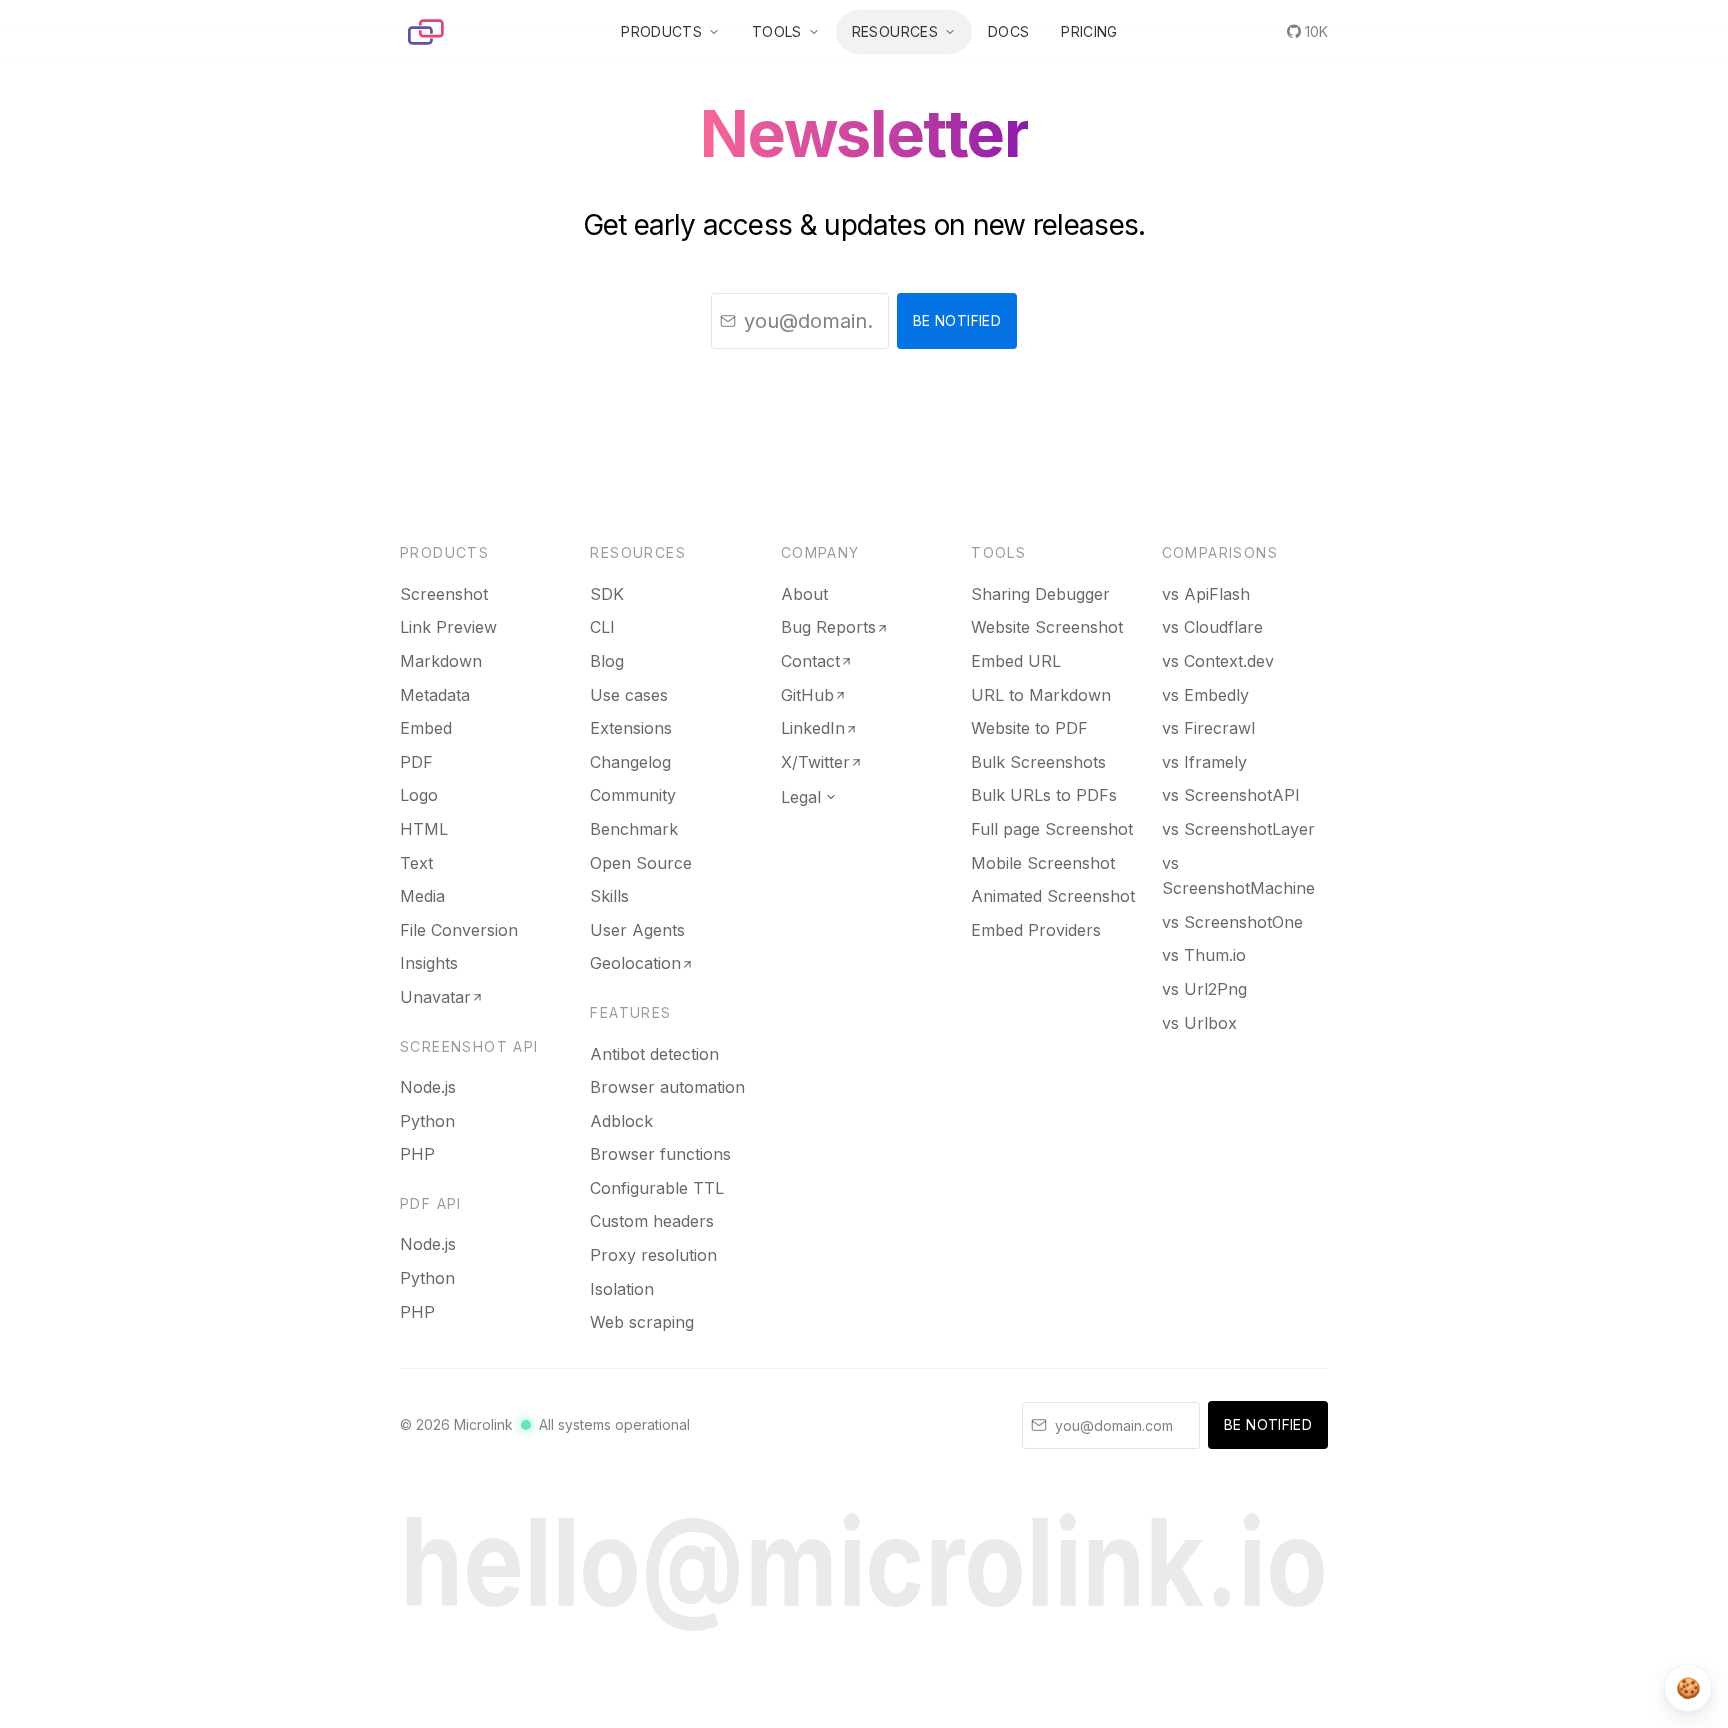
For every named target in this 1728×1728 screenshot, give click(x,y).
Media (422, 896)
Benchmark (634, 829)
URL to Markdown (1041, 695)
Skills (609, 896)
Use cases (629, 695)
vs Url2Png (1204, 989)
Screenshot (444, 594)
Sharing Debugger (1040, 594)
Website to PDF (1029, 728)
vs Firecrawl (1208, 728)
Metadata (435, 695)
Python (427, 1121)
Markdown (441, 661)
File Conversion (459, 930)
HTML (424, 829)
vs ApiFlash (1206, 594)
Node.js (428, 1087)
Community (633, 795)
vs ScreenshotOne (1232, 922)
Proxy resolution (653, 1255)
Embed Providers (1036, 930)
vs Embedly (1205, 695)
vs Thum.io (1204, 955)
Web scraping (642, 1322)
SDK (607, 594)
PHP (417, 1154)
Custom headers (652, 1221)
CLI (602, 627)
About (804, 594)
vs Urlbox (1199, 1023)
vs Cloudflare (1212, 627)
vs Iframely (1204, 762)
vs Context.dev (1218, 661)
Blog (607, 661)
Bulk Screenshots (1038, 762)
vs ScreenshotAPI (1231, 795)
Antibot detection (654, 1054)
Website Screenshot (1047, 627)
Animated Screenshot (1053, 896)
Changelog (630, 762)
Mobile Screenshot (1043, 863)
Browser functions (660, 1154)
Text (416, 863)
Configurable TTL (657, 1188)
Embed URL (1016, 661)
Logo (419, 795)
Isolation (622, 1289)
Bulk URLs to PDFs (1044, 795)
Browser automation (667, 1087)
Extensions (631, 728)
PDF (416, 762)
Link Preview (448, 627)
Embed (426, 728)
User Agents (637, 930)
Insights (429, 963)
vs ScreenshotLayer (1238, 829)
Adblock (621, 1121)
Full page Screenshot (1052, 829)
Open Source (641, 863)
